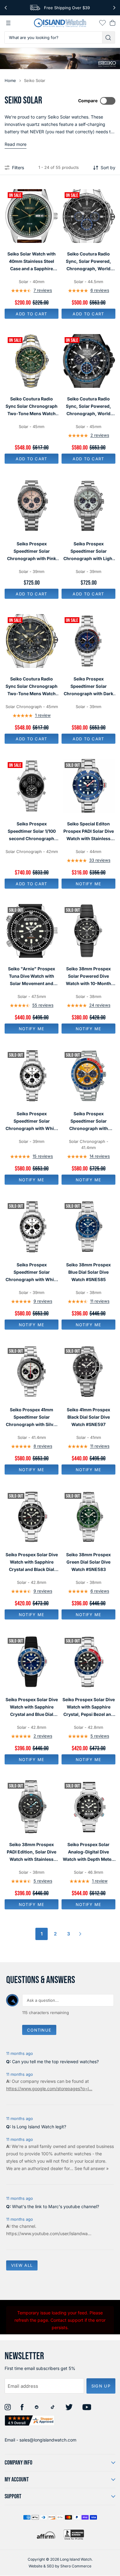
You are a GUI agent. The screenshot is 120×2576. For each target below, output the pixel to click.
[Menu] (8, 23)
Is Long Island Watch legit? (39, 2127)
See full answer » (92, 2168)
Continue (39, 2030)
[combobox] (53, 37)
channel (27, 2226)
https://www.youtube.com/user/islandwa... (49, 2233)
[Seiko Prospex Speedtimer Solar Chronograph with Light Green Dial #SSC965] (88, 506)
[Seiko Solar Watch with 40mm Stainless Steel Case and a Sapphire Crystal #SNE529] (32, 216)
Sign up (101, 2386)
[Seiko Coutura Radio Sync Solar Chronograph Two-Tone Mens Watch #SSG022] (32, 361)
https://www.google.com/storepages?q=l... (49, 2089)
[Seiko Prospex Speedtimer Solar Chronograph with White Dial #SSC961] (32, 1076)
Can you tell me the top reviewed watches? (55, 2062)
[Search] (109, 37)
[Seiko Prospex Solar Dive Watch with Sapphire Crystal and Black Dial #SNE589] (32, 1517)
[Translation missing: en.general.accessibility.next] (114, 8)
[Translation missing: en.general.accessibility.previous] (6, 8)
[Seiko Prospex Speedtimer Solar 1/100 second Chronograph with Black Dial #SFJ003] (32, 786)
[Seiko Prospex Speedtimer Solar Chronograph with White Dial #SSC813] (32, 1227)
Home (10, 80)
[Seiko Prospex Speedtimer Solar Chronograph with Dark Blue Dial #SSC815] (88, 641)
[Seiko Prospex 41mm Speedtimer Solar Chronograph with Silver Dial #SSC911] (32, 1372)
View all (22, 2265)
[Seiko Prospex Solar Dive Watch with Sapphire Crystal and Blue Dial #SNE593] (32, 1662)
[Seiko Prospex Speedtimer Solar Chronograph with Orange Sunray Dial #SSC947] (88, 1076)
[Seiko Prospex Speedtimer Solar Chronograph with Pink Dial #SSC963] (32, 506)
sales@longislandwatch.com (48, 2440)
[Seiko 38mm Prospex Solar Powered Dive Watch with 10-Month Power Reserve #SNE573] (88, 931)
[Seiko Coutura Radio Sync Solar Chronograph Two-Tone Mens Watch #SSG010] (32, 641)
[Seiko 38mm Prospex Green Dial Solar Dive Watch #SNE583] (88, 1517)
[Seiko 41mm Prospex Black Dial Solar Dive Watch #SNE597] (88, 1372)
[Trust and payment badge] (74, 2535)
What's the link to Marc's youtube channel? (56, 2206)
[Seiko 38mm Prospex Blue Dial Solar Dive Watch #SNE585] (88, 1227)
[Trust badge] (30, 2420)
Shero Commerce (76, 2566)
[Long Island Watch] (60, 23)
